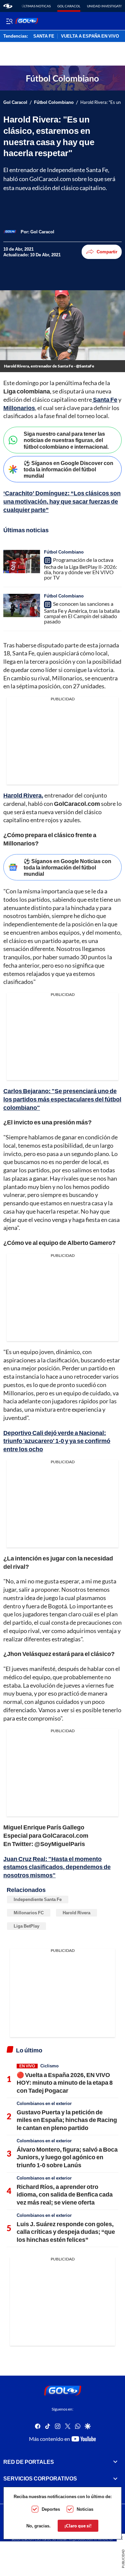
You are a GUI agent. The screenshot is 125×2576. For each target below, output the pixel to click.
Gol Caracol (69, 6)
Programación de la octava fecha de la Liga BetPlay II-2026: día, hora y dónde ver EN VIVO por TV (80, 569)
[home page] (8, 6)
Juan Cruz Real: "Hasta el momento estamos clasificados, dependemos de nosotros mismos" (57, 1867)
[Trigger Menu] (9, 21)
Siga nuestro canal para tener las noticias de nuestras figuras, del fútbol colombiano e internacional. (66, 440)
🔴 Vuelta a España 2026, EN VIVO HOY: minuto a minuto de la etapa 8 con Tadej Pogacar (65, 2083)
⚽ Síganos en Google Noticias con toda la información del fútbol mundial (67, 867)
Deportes (51, 2509)
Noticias (85, 2509)
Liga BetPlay (26, 1926)
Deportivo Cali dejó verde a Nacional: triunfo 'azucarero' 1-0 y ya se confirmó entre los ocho (57, 1441)
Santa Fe (105, 399)
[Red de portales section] (115, 2462)
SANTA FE (44, 36)
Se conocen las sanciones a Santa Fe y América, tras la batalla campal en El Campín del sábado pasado (82, 612)
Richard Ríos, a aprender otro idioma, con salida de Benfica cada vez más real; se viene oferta (65, 2194)
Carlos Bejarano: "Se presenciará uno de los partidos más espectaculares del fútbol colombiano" (62, 1099)
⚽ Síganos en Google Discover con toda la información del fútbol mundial (68, 469)
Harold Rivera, (23, 795)
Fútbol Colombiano (54, 102)
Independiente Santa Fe (38, 1899)
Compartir (107, 252)
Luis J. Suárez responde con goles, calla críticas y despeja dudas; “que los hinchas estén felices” (66, 2232)
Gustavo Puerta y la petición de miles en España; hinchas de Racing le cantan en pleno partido (67, 2120)
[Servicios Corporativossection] (115, 2478)
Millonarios (19, 408)
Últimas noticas (36, 6)
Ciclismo (49, 2066)
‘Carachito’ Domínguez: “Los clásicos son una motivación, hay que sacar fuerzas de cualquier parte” (62, 501)
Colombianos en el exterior (44, 2103)
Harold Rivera (76, 1913)
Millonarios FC (29, 1913)
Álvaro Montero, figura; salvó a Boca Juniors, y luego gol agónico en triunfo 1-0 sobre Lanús (67, 2157)
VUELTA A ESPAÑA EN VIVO (90, 36)
